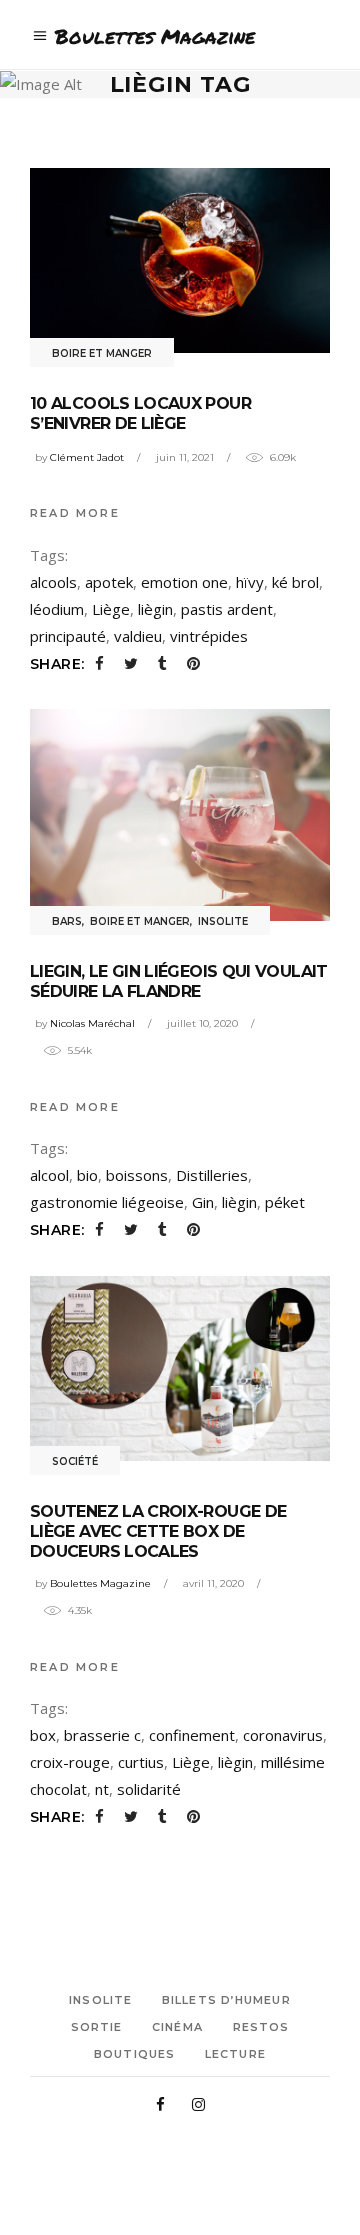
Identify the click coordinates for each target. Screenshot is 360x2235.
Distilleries (212, 1175)
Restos (261, 2027)
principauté (68, 636)
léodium (57, 609)
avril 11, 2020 (213, 1583)
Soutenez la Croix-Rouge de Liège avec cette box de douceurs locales (158, 1531)
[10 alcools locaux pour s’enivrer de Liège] (180, 260)
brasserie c (102, 1735)
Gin (203, 1202)
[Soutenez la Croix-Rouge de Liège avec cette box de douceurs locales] (180, 1368)
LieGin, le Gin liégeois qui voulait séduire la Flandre (179, 981)
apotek (109, 582)
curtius (141, 1762)
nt (102, 1789)
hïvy (250, 582)
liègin (155, 609)
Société (75, 1461)
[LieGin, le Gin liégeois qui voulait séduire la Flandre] (180, 815)
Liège (111, 609)
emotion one (184, 582)
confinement (192, 1735)
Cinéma (177, 2027)
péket (285, 1202)
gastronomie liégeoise (107, 1202)
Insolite (223, 921)
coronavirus (283, 1735)
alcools (53, 582)
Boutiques (134, 2054)
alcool (49, 1175)
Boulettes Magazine (100, 1583)
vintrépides (209, 636)
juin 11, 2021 (185, 457)
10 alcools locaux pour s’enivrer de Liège (140, 413)
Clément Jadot (87, 457)
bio (87, 1175)
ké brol (295, 582)
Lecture (235, 2054)
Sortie (97, 2027)
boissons (137, 1175)
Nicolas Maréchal (92, 1023)
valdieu (138, 636)
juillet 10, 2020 (202, 1023)
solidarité (149, 1789)
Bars (67, 921)
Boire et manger (102, 353)
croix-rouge (70, 1762)
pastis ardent (227, 609)
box (43, 1735)
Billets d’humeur (226, 2000)
